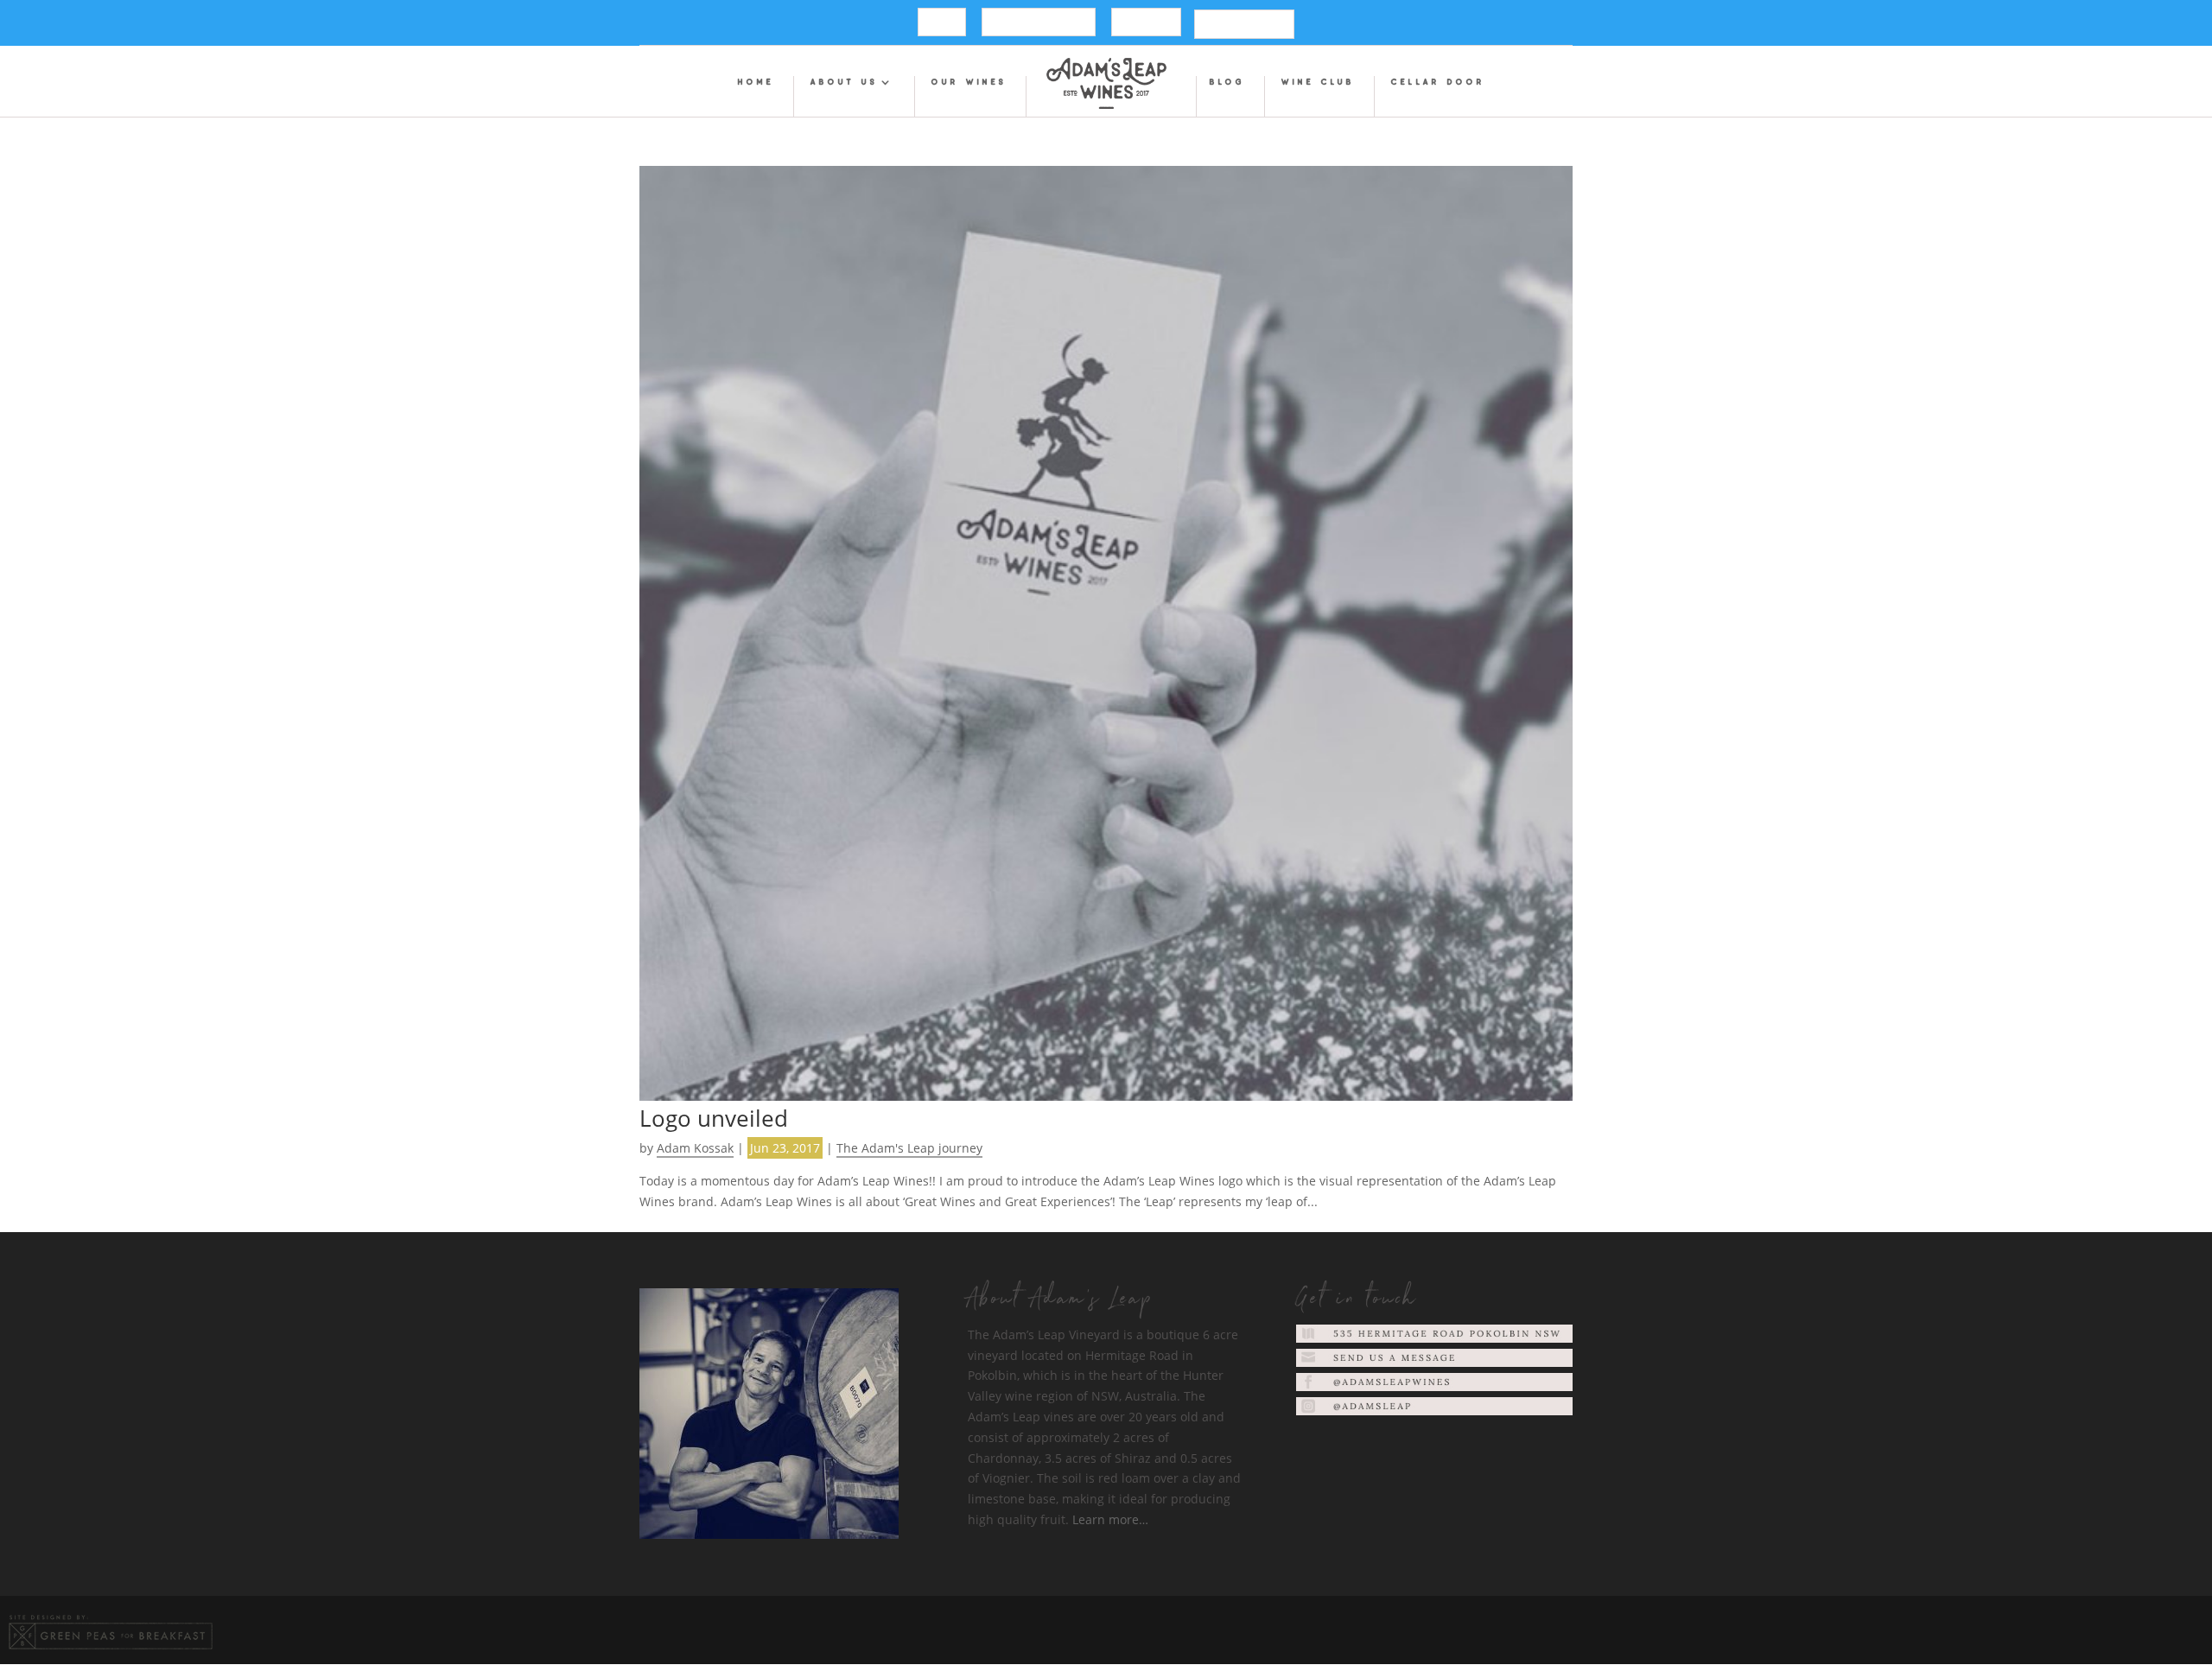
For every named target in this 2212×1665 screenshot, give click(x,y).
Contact (1146, 24)
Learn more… (1110, 1519)
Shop (942, 24)
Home (756, 83)
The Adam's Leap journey (909, 1148)
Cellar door (1438, 83)
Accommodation (1039, 24)
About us (844, 83)
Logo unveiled (714, 1118)
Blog (1227, 83)
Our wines (969, 83)
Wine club (1318, 83)
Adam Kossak (695, 1148)
